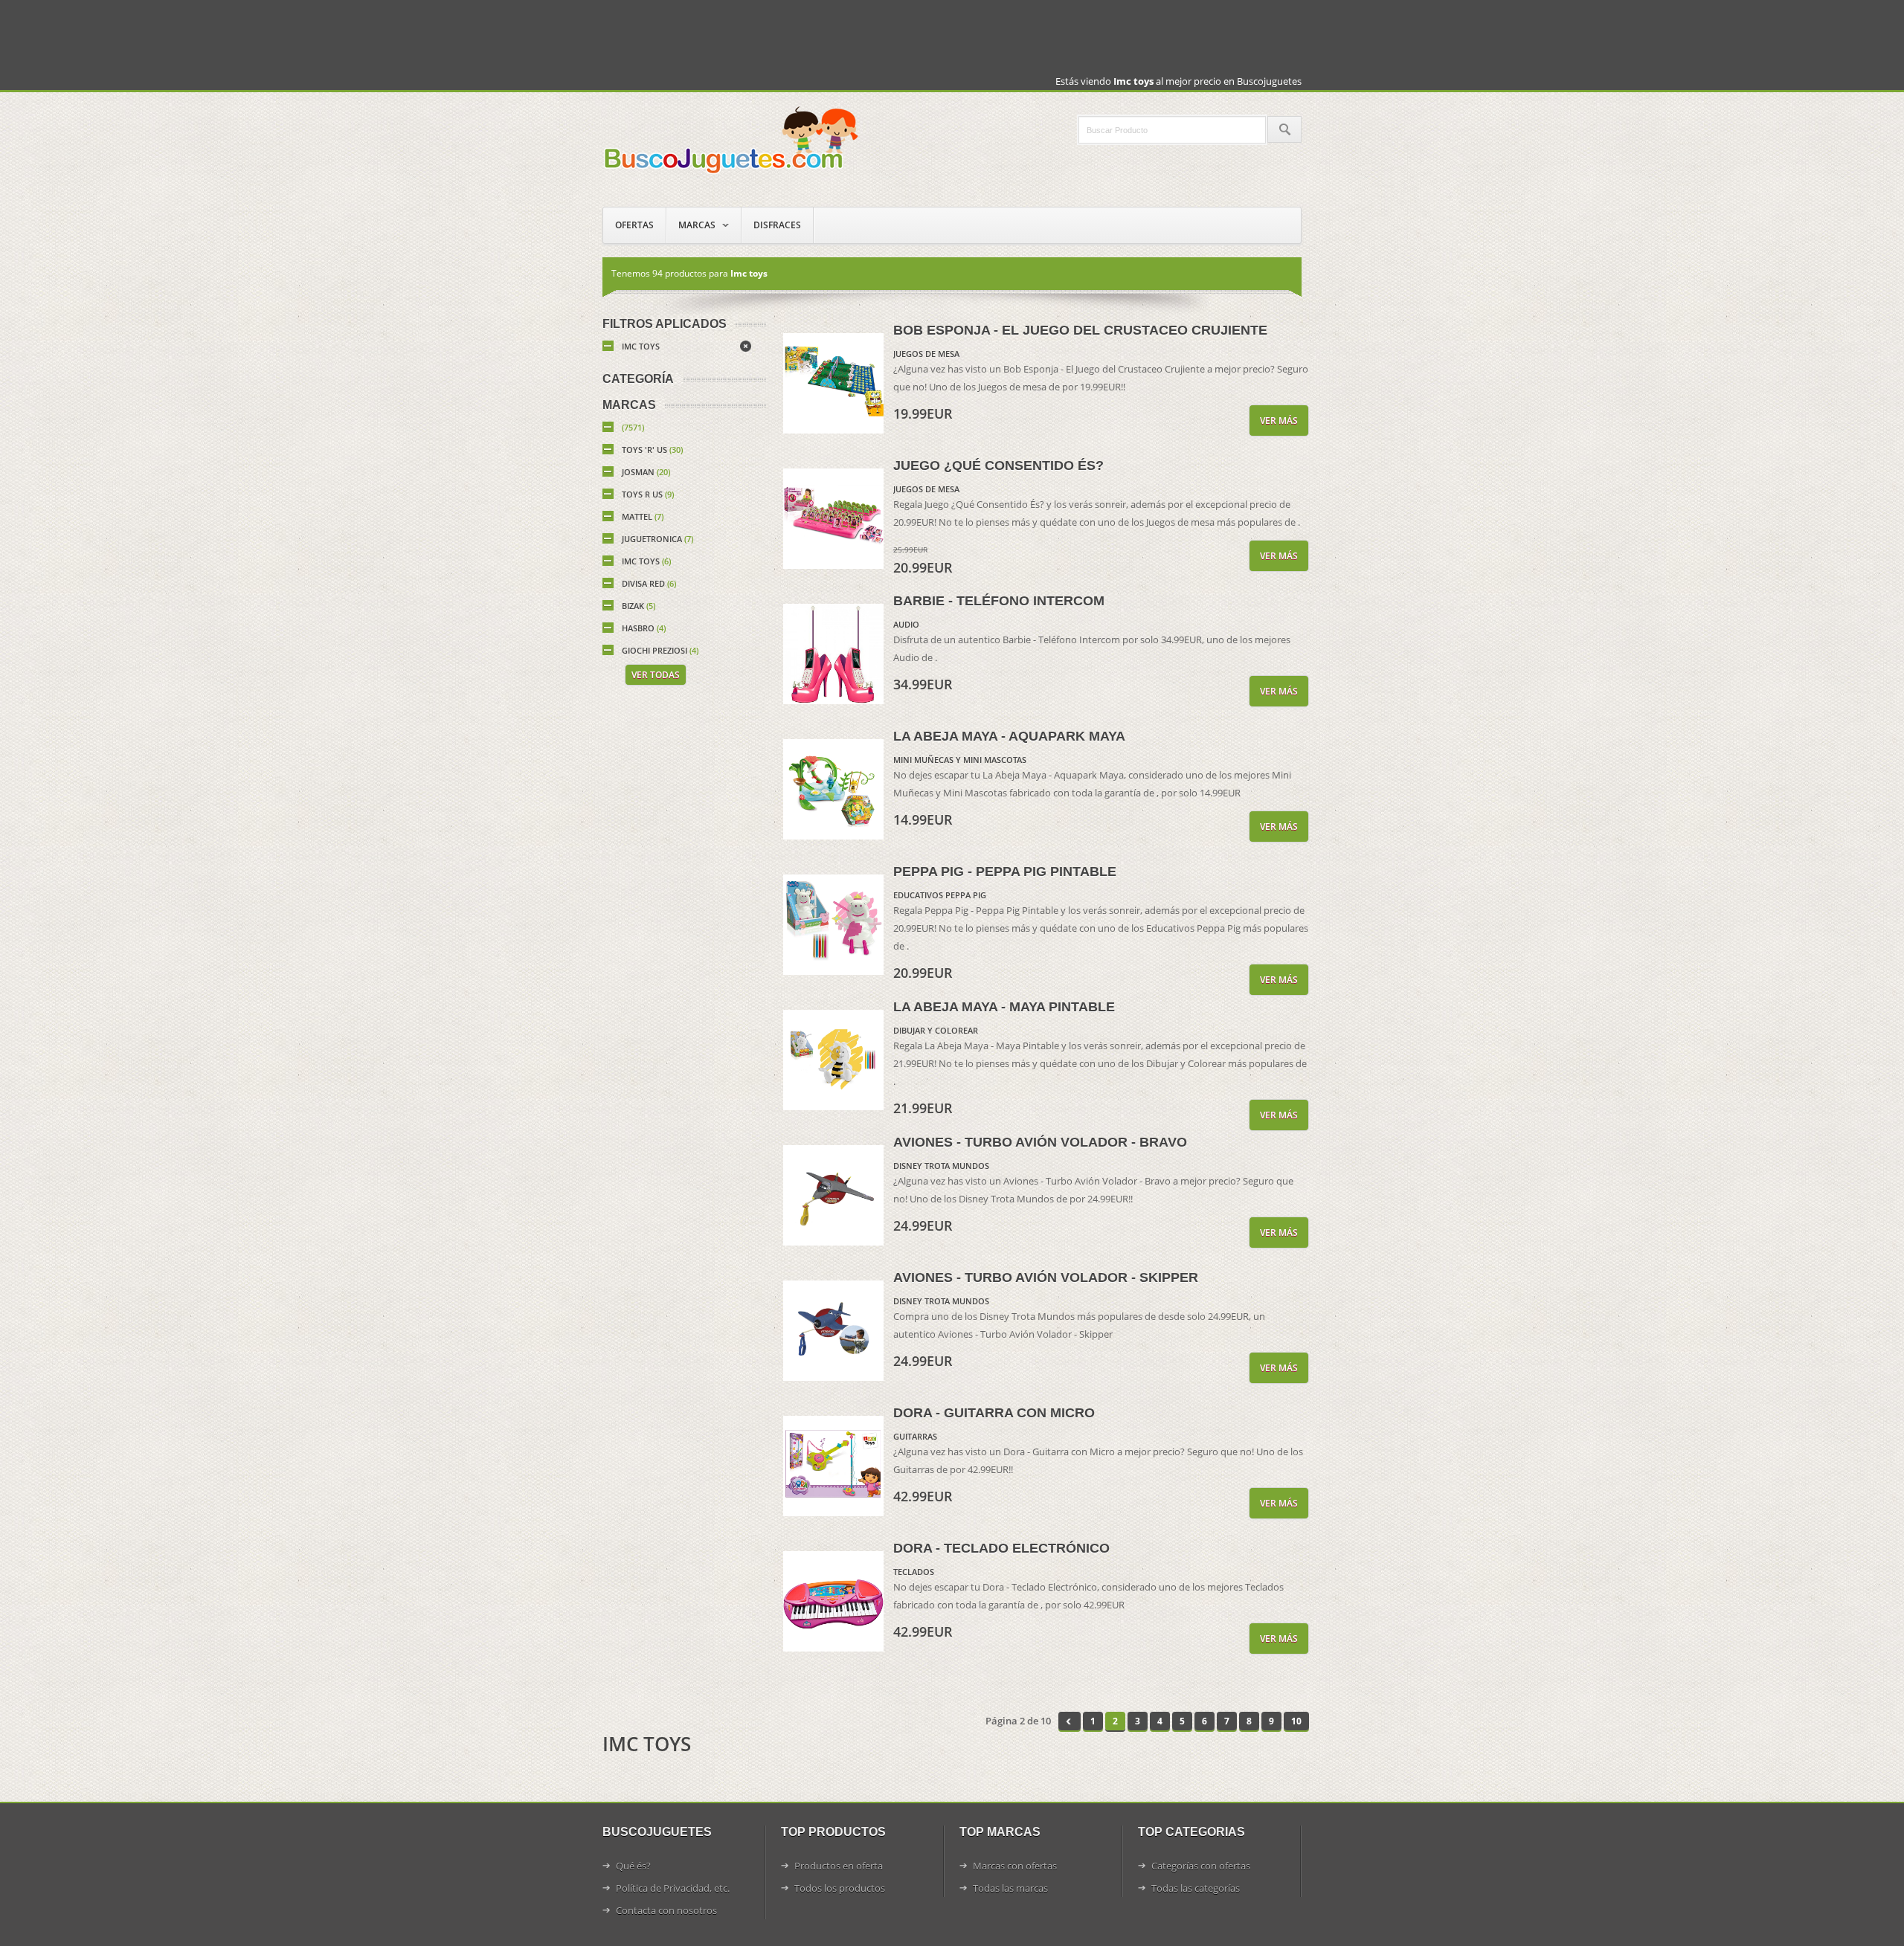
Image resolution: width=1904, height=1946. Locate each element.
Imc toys (641, 346)
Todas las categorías (1196, 1888)
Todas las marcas (1010, 1888)
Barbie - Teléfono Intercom (999, 601)
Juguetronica (657, 539)
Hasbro (644, 628)
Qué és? (633, 1866)
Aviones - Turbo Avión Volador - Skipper (1046, 1278)
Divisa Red (649, 583)
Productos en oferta (839, 1866)
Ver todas (656, 675)
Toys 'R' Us (652, 450)
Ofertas (634, 225)
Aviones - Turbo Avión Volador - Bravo (1040, 1142)
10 (1296, 1721)
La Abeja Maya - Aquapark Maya (1009, 736)
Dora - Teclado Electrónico (1001, 1548)
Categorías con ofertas (1201, 1866)
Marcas (697, 225)
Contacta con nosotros (666, 1910)
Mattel (643, 516)
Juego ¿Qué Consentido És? (998, 465)
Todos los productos (840, 1888)
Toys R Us (648, 494)
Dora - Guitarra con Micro (994, 1413)
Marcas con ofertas (1015, 1866)
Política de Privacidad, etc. (673, 1888)
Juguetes (733, 139)
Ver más (1279, 421)
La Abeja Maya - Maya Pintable (1004, 1007)
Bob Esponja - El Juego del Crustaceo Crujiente (1080, 330)
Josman (646, 472)
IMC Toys (646, 561)
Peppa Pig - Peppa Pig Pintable (1005, 871)
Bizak (639, 606)
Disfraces (777, 225)
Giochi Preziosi (660, 650)
